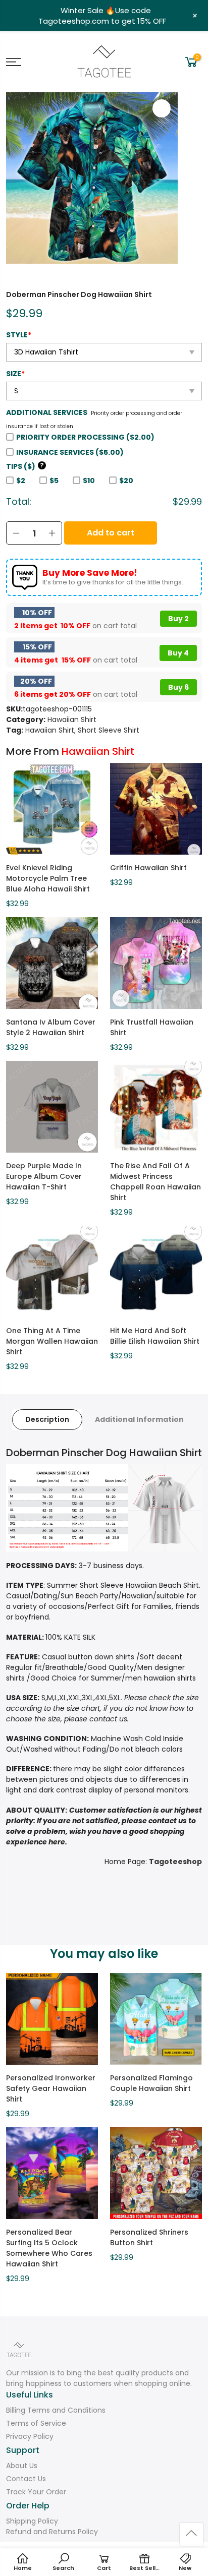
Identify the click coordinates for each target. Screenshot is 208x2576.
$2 (21, 481)
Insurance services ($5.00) (70, 452)
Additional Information (139, 1419)
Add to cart (111, 533)
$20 (126, 481)
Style (19, 335)
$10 (89, 481)
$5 (54, 481)
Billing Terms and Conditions (56, 2410)
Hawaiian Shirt (72, 720)
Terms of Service (36, 2423)
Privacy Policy (30, 2436)
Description (47, 1419)
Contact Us (26, 2479)
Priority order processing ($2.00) (85, 437)
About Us (22, 2466)
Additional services (47, 412)
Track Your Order (36, 2492)
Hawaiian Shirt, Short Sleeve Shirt (82, 730)
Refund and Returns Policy (52, 2532)
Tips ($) (25, 466)
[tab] (47, 1420)
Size (15, 374)
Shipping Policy (32, 2521)
